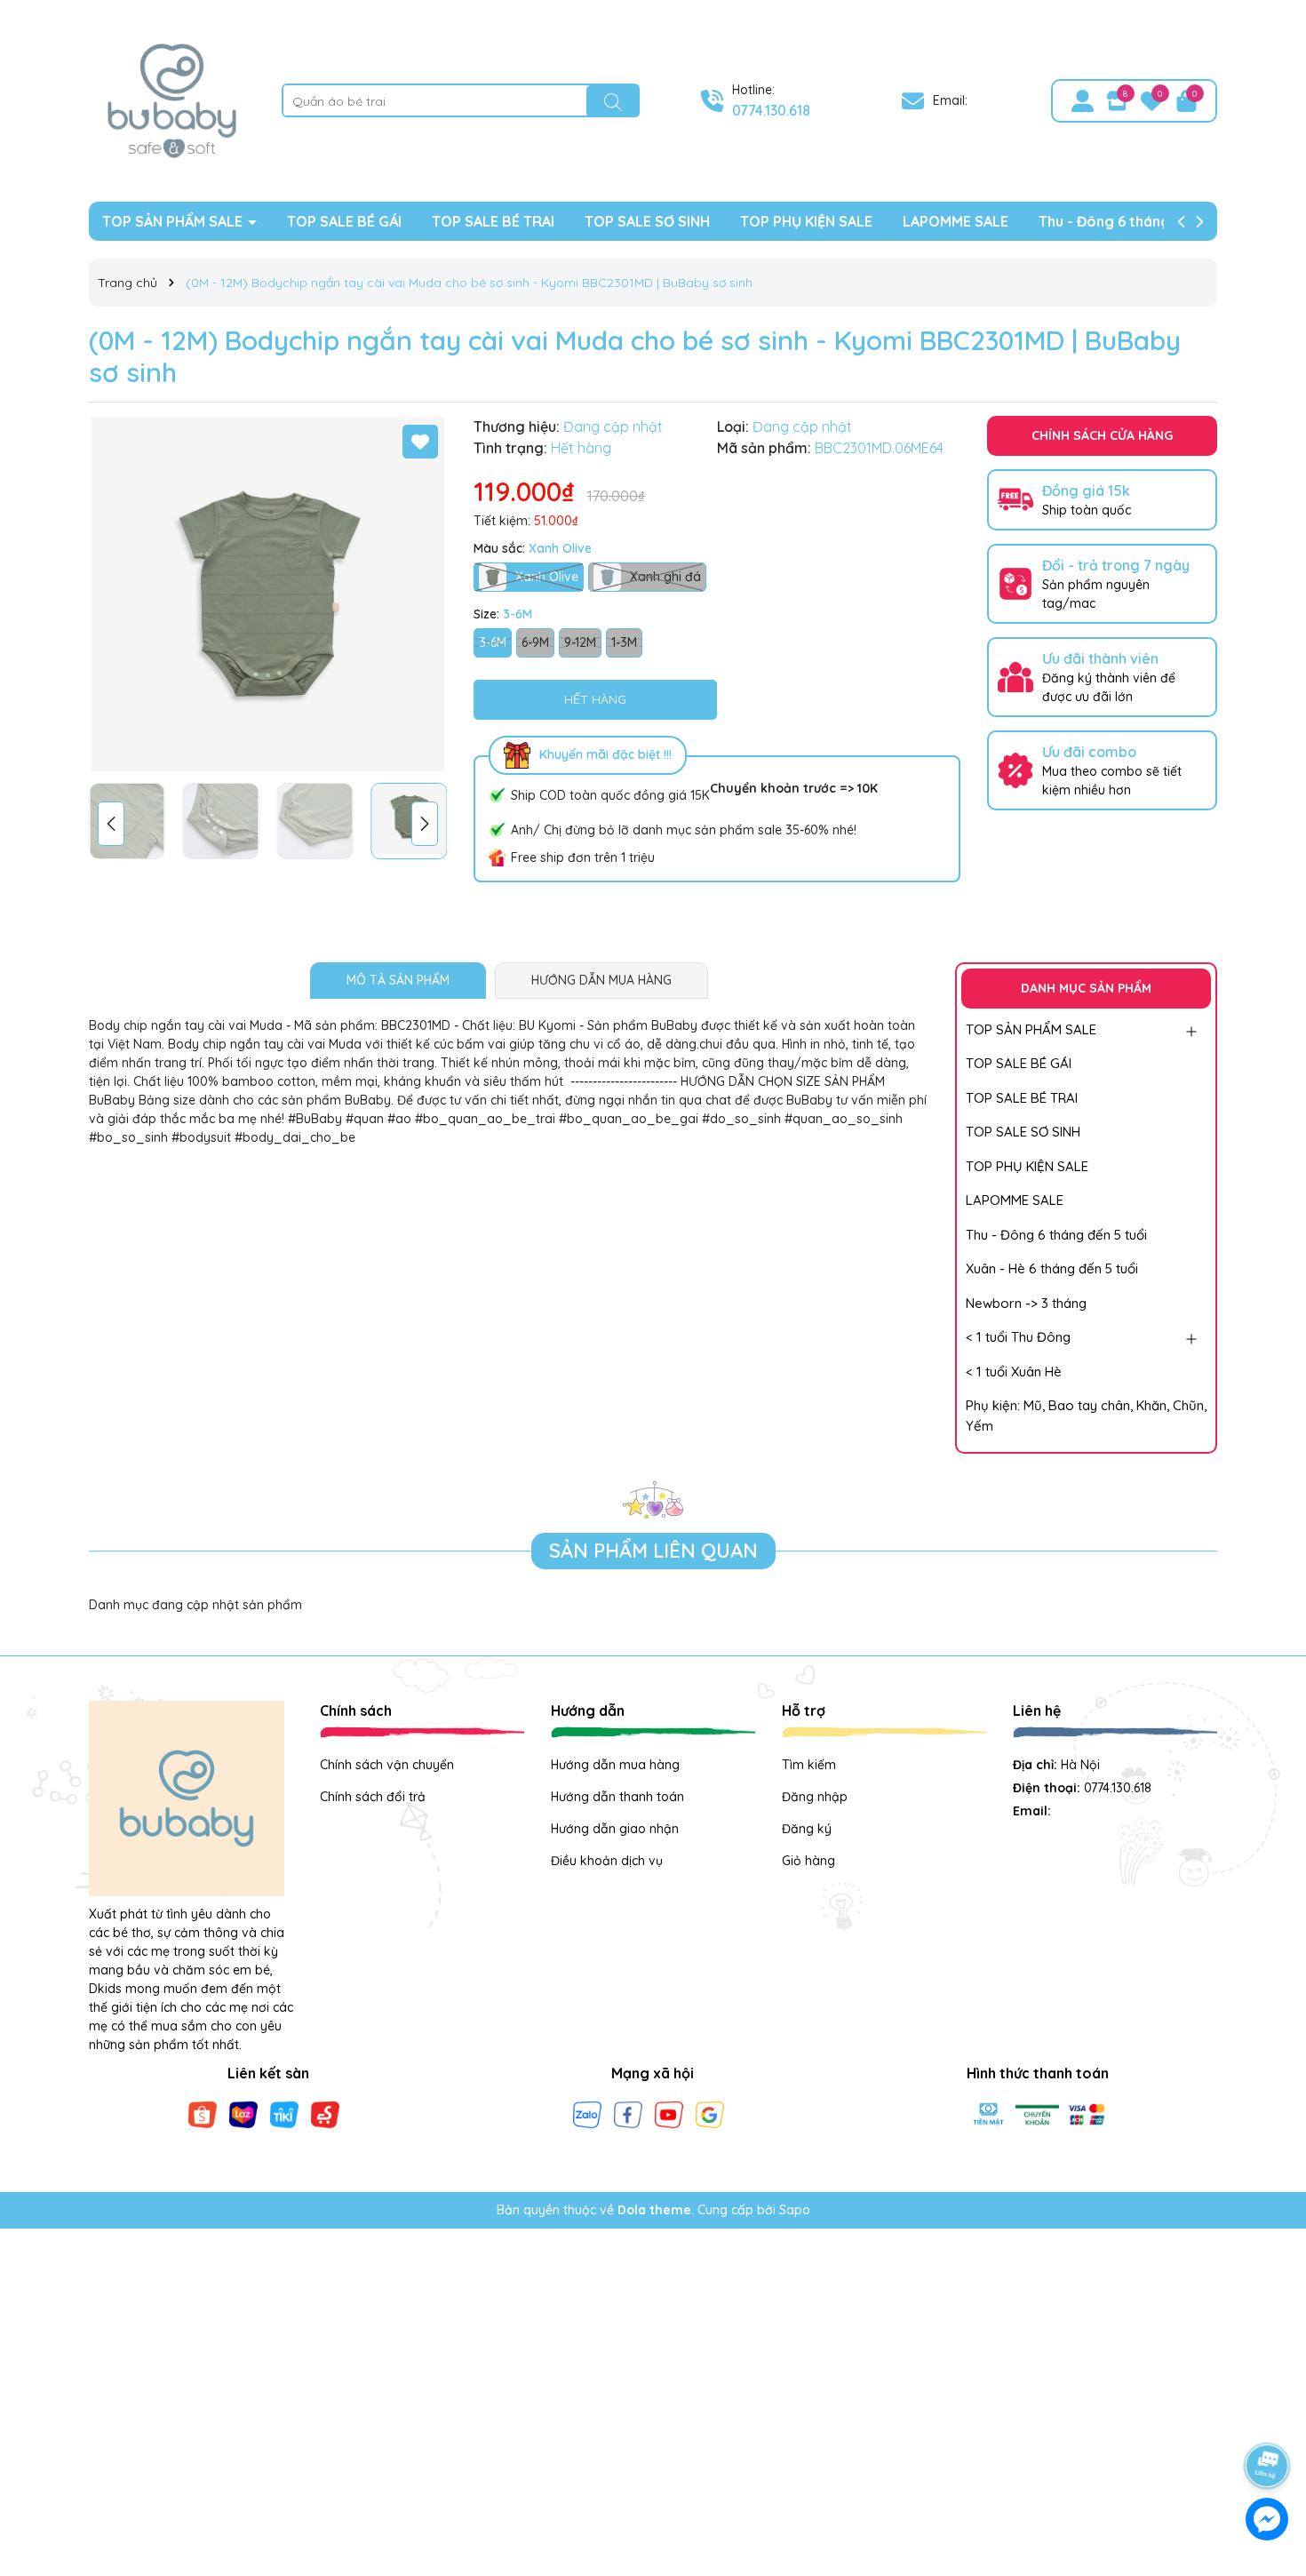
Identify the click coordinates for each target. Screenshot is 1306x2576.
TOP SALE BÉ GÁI (344, 221)
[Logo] (172, 100)
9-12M (580, 642)
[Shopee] (203, 2114)
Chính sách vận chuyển (387, 1765)
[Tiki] (284, 2114)
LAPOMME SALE (956, 221)
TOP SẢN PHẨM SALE (174, 221)
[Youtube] (669, 2114)
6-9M (535, 642)
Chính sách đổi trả (373, 1797)
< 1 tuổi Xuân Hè (1014, 1372)
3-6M (493, 642)
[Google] (710, 2114)
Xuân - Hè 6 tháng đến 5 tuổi (1052, 1268)
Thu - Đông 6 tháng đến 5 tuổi (1140, 221)
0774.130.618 (771, 110)
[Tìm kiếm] (613, 101)
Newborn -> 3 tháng (1026, 1303)
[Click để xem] (268, 595)
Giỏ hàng (808, 1861)
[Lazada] (243, 2114)
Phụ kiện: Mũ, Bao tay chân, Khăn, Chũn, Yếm (1086, 1416)
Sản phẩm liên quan (653, 1551)
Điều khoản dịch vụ (607, 1861)
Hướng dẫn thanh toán (617, 1797)
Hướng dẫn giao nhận (615, 1829)
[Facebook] (628, 2114)
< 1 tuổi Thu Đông (1018, 1337)
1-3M (624, 642)
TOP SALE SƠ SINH (647, 221)
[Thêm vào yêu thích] (420, 442)
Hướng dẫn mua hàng (615, 1765)
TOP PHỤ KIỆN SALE (806, 221)
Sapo (795, 2210)
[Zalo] (587, 2114)
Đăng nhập (815, 1797)
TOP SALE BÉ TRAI (493, 221)
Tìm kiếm (809, 1765)
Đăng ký (807, 1829)
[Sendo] (325, 2114)
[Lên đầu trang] (1268, 2416)
